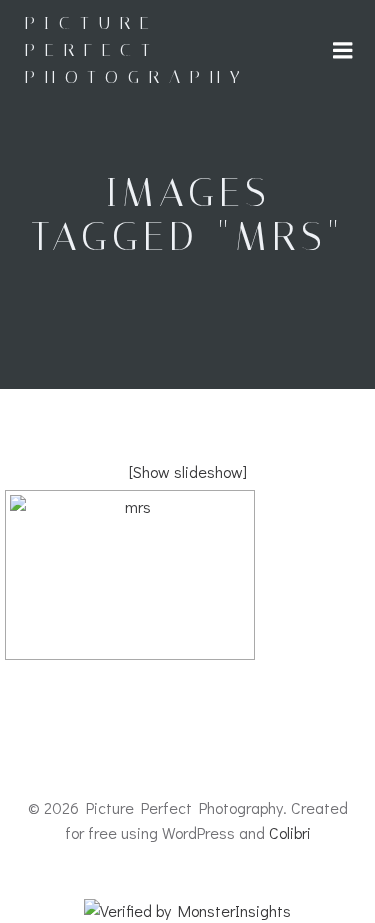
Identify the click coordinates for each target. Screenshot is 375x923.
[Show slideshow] (188, 471)
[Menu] (343, 51)
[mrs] (130, 575)
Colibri (290, 832)
